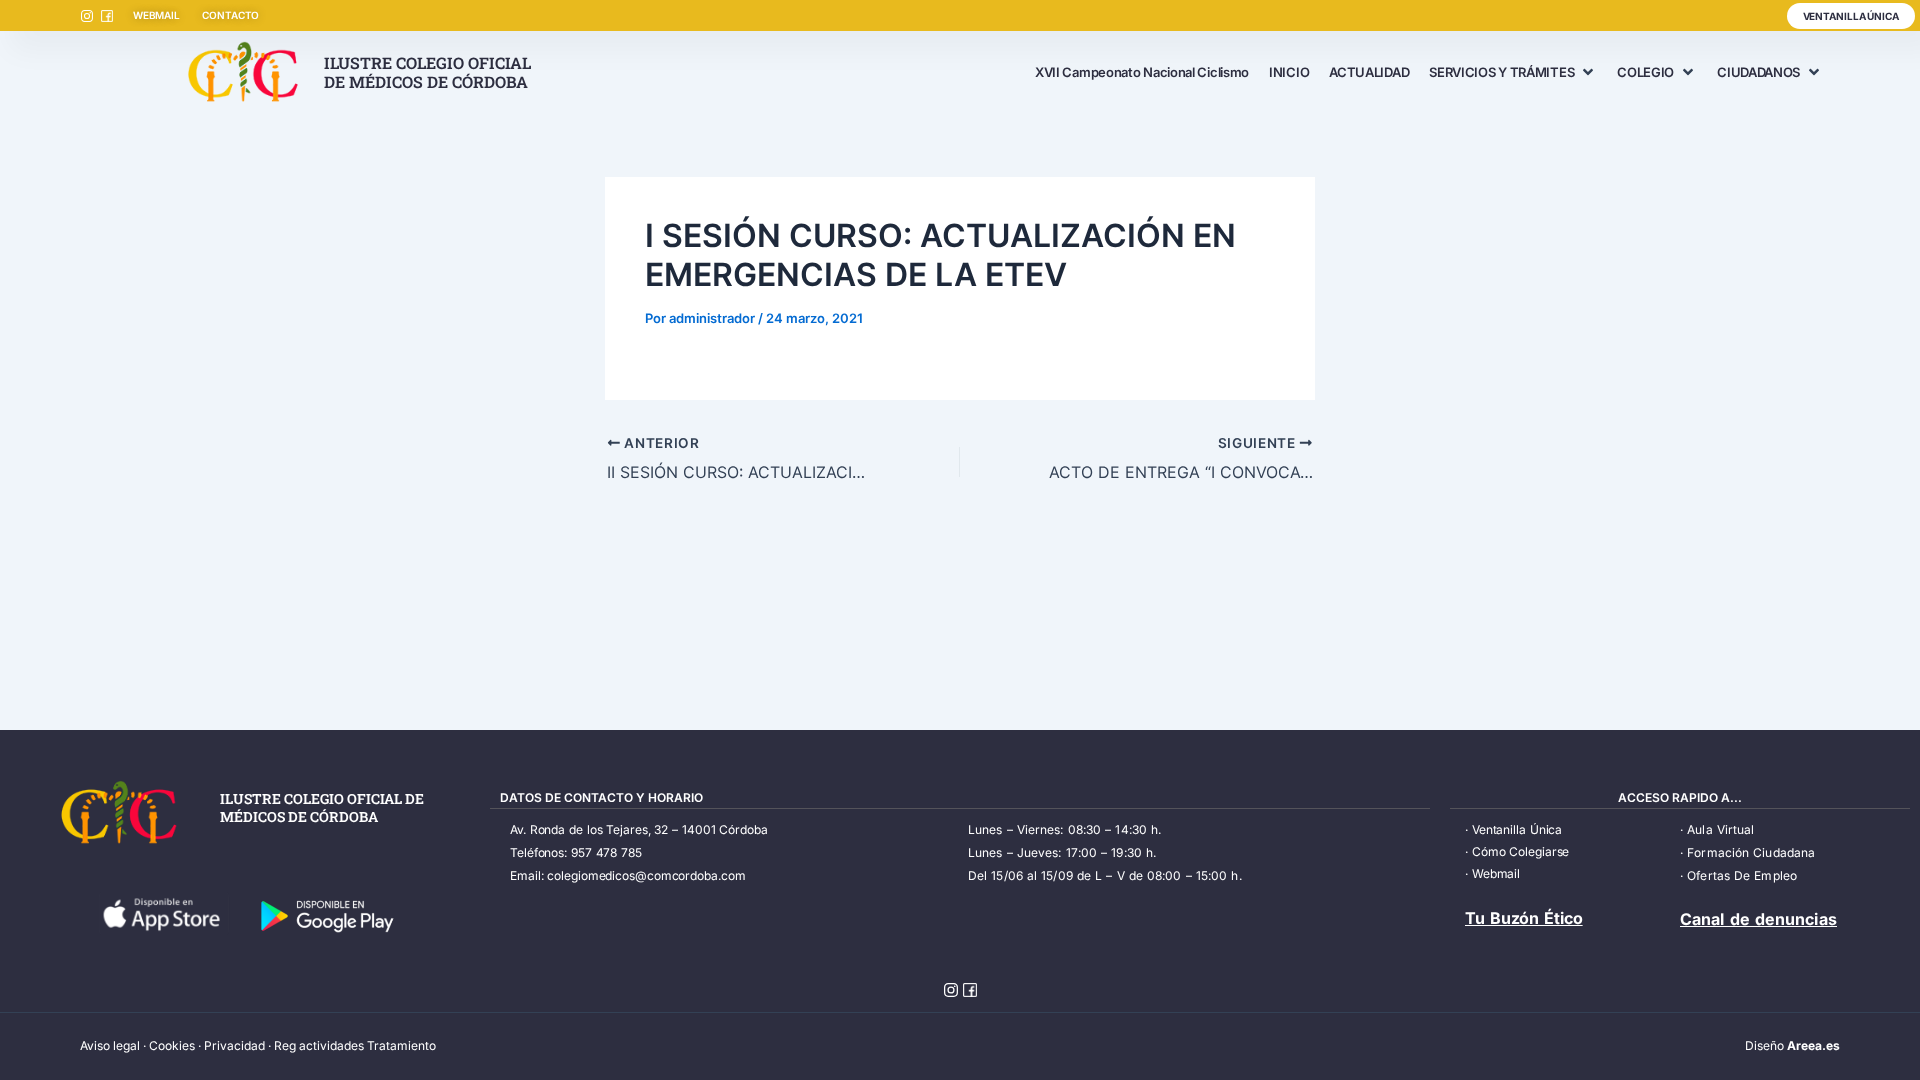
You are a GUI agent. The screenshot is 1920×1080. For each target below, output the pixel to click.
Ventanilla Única (1517, 829)
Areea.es (1813, 1045)
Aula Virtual (1720, 829)
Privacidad (234, 1045)
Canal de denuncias (1758, 919)
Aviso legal (110, 1045)
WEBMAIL (156, 15)
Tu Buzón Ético (1524, 918)
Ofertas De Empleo (1742, 875)
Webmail (1496, 873)
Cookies (172, 1045)
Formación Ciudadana (1751, 852)
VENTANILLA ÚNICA (1851, 16)
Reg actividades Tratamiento (355, 1045)
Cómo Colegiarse (1521, 851)
